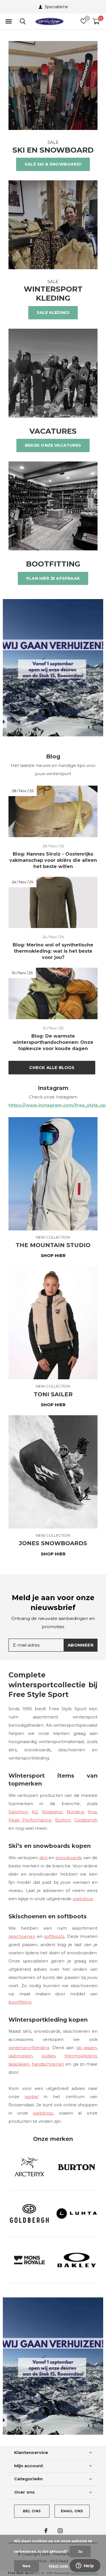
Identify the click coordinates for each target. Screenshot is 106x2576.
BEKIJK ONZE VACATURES (53, 445)
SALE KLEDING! (53, 313)
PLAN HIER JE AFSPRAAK (53, 578)
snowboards (69, 1858)
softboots (54, 1936)
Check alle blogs (52, 1067)
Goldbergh (86, 1820)
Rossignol (52, 1812)
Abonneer (81, 1645)
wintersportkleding (29, 2048)
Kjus (92, 1812)
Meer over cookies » (68, 2566)
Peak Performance (30, 1820)
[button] (8, 22)
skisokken (19, 2064)
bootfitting (20, 2002)
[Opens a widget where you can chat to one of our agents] (85, 2566)
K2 (35, 1812)
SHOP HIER (53, 1255)
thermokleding (81, 2056)
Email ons (72, 2511)
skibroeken (20, 2056)
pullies (48, 2056)
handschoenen (48, 2064)
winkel (32, 2097)
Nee (27, 2566)
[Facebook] (46, 2531)
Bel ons (32, 2511)
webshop (83, 1899)
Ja (80, 2552)
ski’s (43, 1858)
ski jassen (87, 2048)
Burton (63, 1820)
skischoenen (22, 1936)
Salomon (18, 1812)
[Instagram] (60, 2531)
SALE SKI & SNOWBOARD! (53, 164)
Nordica (75, 1812)
